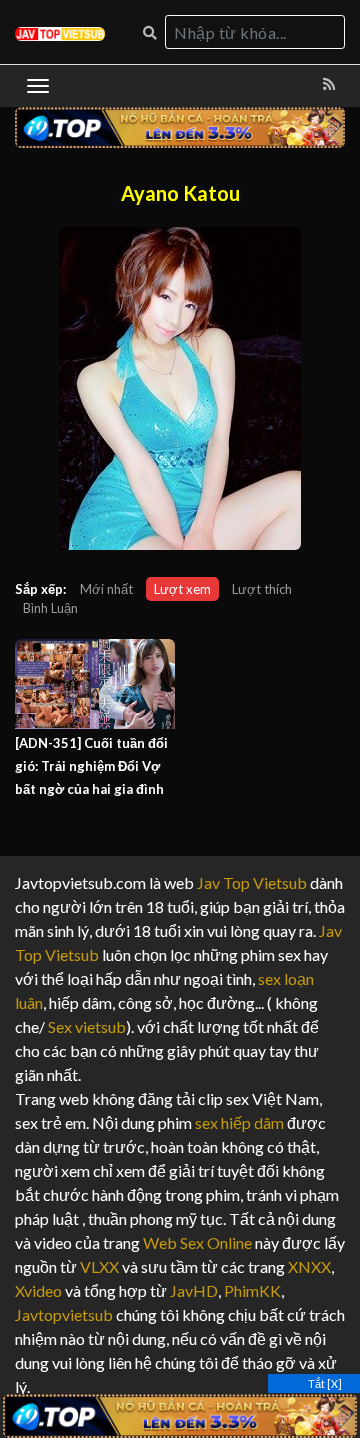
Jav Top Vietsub (252, 882)
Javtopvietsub (64, 1314)
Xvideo (38, 1290)
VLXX (99, 1266)
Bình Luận (50, 608)
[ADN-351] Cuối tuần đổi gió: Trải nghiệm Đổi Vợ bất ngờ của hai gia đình (91, 766)
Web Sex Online (197, 1242)
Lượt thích (262, 589)
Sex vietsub (85, 1026)
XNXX (309, 1266)
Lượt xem (182, 589)
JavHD (194, 1290)
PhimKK (252, 1290)
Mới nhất (106, 589)
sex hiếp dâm (239, 1122)
